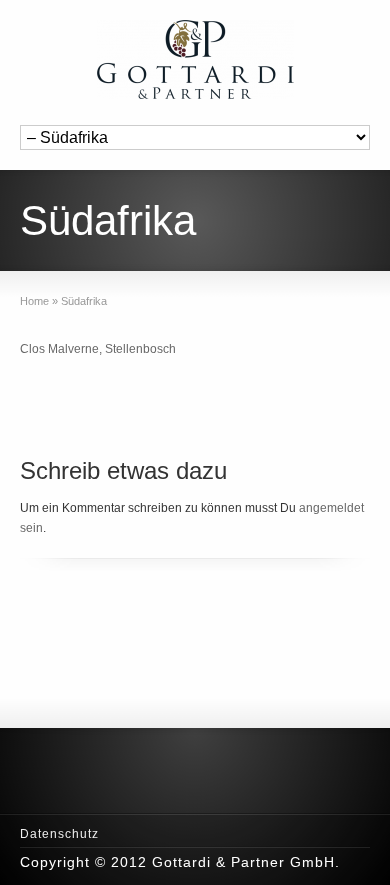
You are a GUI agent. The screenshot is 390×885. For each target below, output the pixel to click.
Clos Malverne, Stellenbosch (98, 349)
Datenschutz (59, 834)
